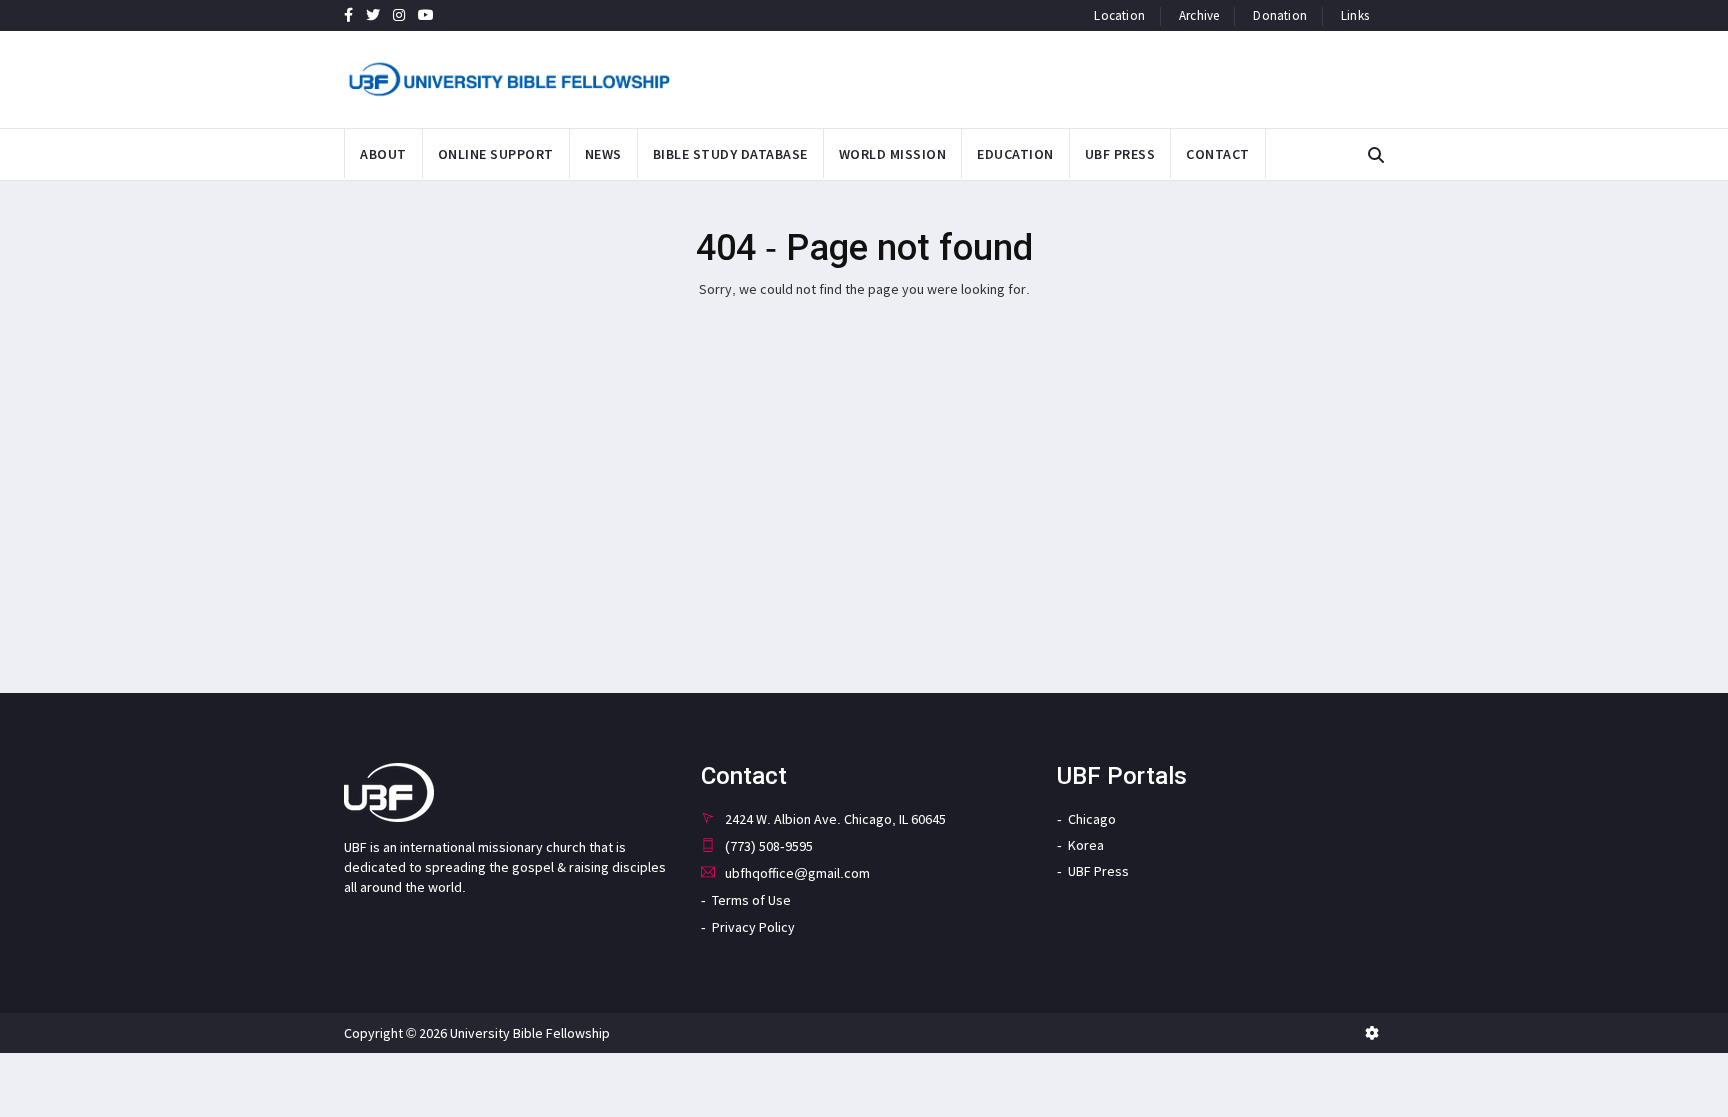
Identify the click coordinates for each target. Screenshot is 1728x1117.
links (1355, 15)
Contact (1218, 154)
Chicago (1092, 819)
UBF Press (1098, 871)
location (1119, 15)
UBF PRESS (1120, 154)
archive (1199, 15)
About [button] (383, 154)
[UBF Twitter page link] (373, 15)
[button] (1376, 155)
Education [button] (1015, 154)
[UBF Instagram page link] (399, 15)
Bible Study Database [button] (730, 154)
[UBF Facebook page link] (348, 15)
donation (1280, 15)
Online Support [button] (496, 154)
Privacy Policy (753, 927)
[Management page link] (1372, 1033)
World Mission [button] (893, 154)
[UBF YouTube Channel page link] (426, 15)
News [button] (603, 154)
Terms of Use (751, 900)
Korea (1086, 845)
